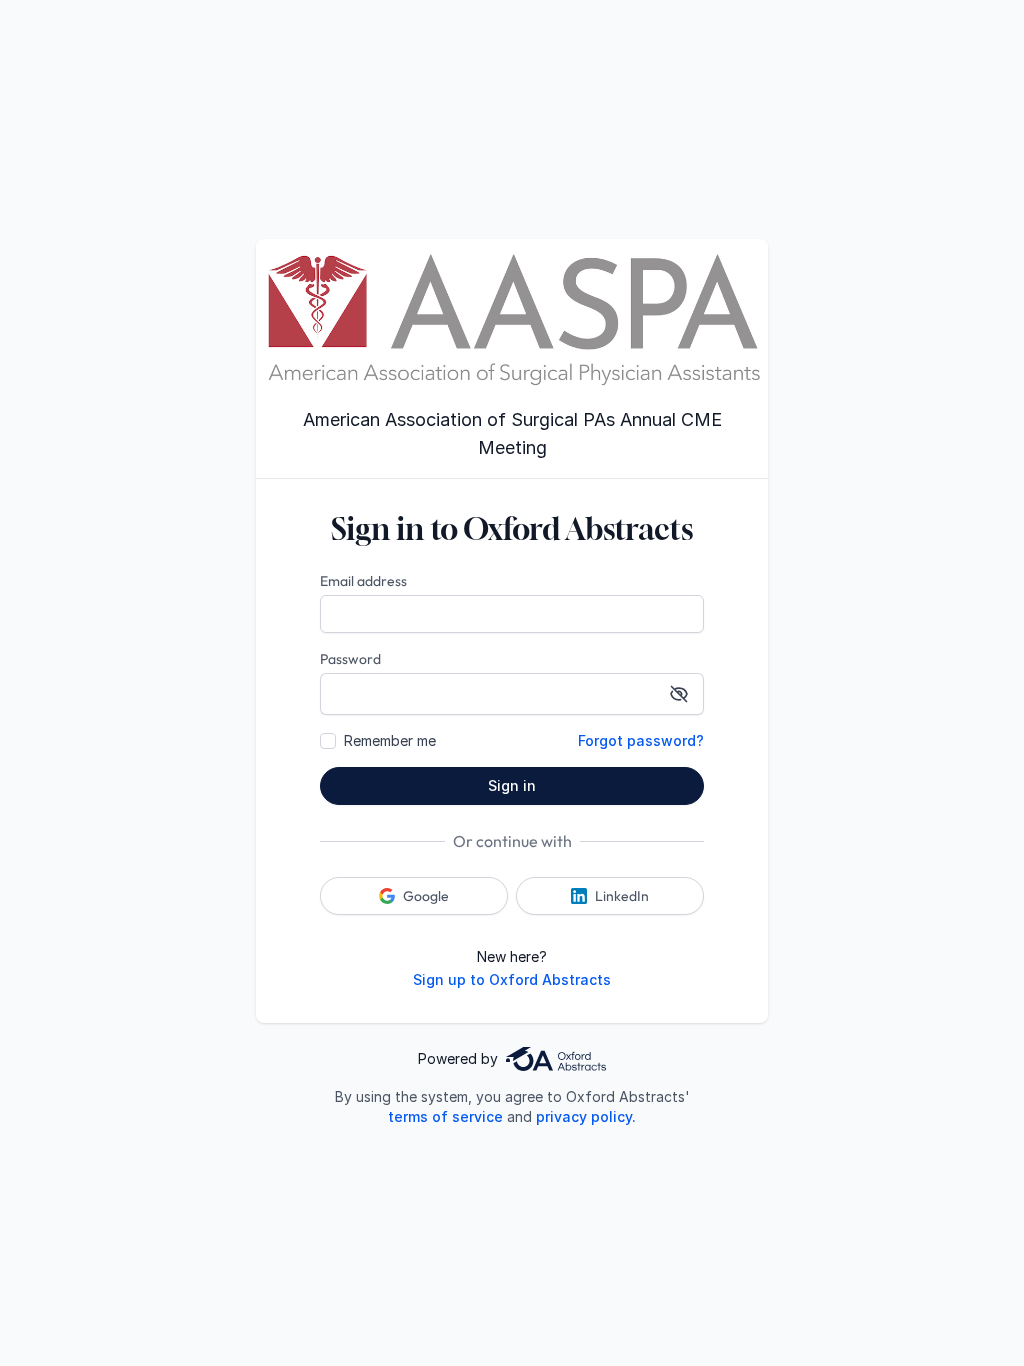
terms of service (445, 1116)
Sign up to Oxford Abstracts (512, 979)
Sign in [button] (512, 785)
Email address (363, 581)
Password (350, 659)
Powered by (458, 1058)
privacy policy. (586, 1116)
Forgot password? (641, 740)
